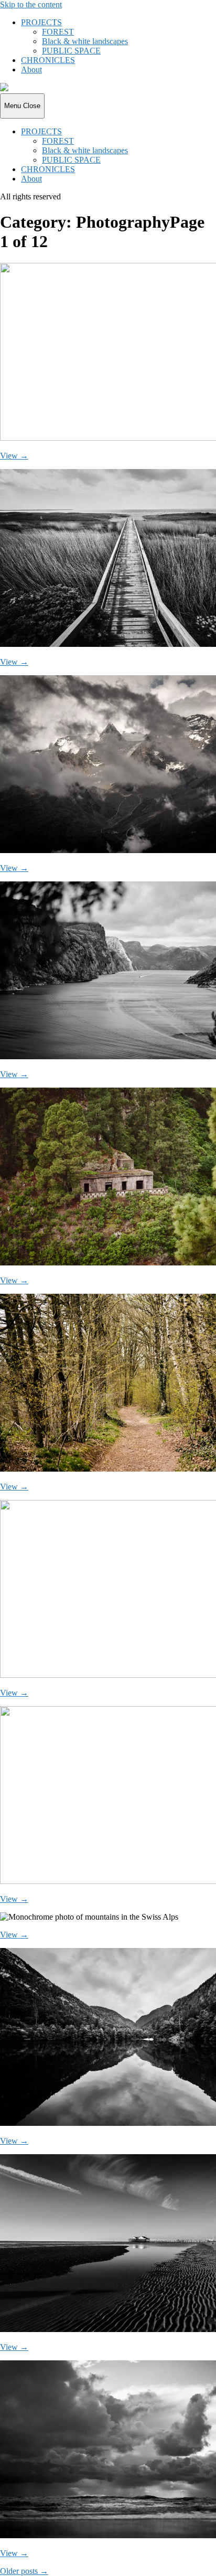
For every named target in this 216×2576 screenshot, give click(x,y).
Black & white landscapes (85, 41)
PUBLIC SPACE (71, 51)
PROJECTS (41, 22)
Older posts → (24, 2571)
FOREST (58, 32)
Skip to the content (31, 4)
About (31, 70)
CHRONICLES (48, 60)
